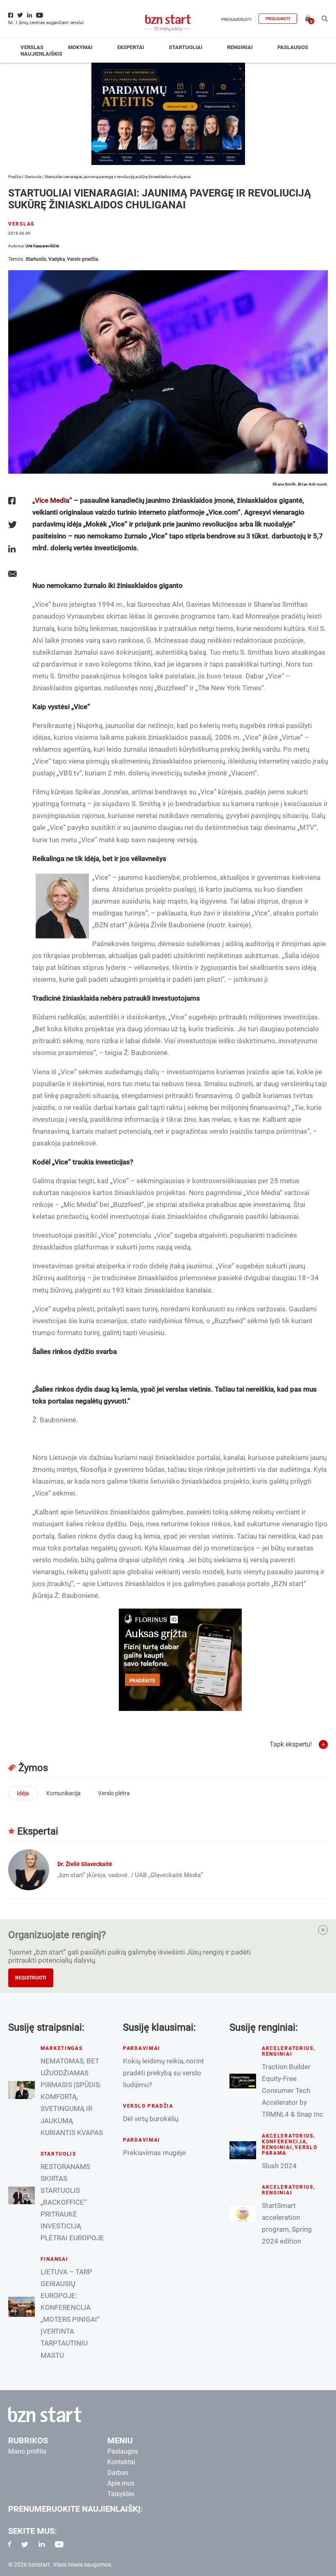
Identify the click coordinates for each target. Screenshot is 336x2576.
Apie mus (121, 2483)
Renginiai (240, 47)
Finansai (54, 2259)
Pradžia (15, 177)
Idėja (23, 1793)
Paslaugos (293, 47)
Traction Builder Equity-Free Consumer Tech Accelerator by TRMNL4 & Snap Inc (293, 2090)
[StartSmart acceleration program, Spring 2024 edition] (243, 2214)
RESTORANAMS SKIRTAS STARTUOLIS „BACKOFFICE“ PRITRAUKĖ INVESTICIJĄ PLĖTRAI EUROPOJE (72, 2202)
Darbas (118, 2473)
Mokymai (80, 47)
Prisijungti (278, 19)
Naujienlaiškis (41, 54)
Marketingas (62, 2048)
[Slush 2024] (243, 2150)
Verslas (32, 47)
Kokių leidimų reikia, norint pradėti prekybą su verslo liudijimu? (163, 2073)
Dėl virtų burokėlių (151, 2119)
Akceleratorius (288, 2048)
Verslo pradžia (82, 259)
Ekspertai (131, 47)
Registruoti (31, 1978)
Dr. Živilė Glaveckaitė (85, 1864)
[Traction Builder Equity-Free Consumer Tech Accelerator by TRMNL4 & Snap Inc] (243, 2081)
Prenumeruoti (236, 19)
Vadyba (57, 259)
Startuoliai (186, 47)
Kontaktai (121, 2462)
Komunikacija (64, 1793)
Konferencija (284, 2142)
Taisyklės (121, 2494)
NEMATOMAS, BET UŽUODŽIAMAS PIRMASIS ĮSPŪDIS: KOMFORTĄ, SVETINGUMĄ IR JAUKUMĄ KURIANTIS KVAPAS (72, 2097)
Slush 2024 (279, 2166)
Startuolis (33, 177)
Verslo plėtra (114, 1793)
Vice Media (52, 500)
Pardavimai (142, 2048)
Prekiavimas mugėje (154, 2153)
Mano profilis (27, 2451)
